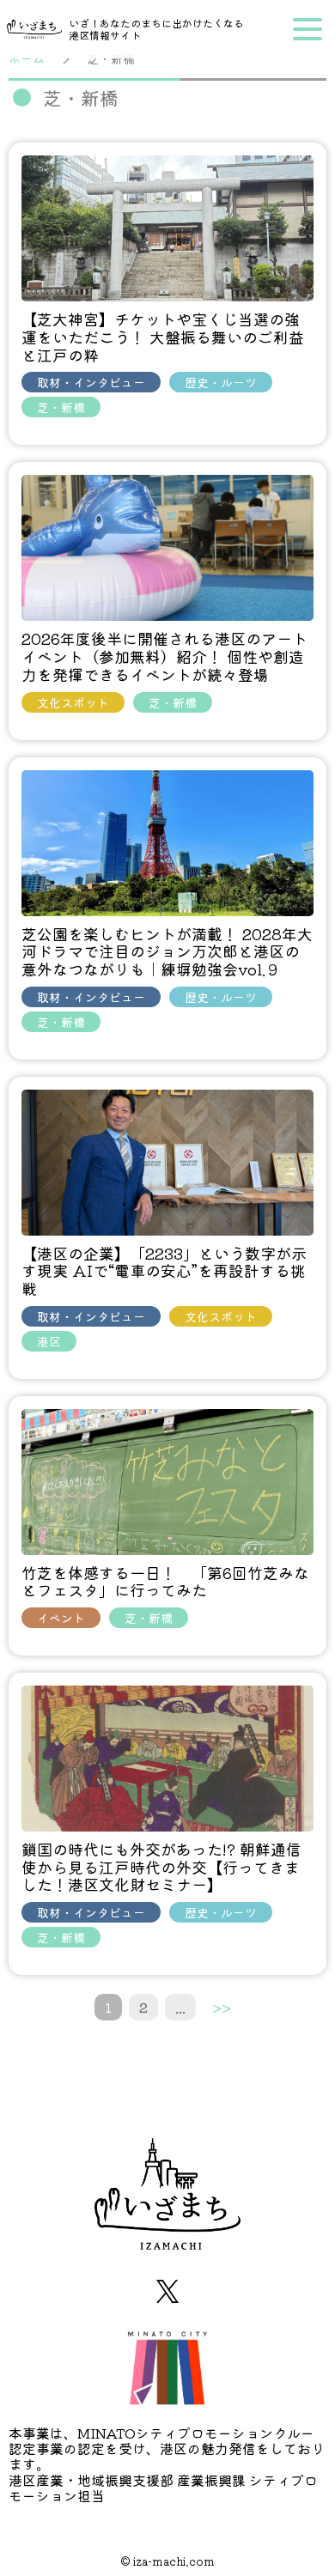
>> (222, 2007)
